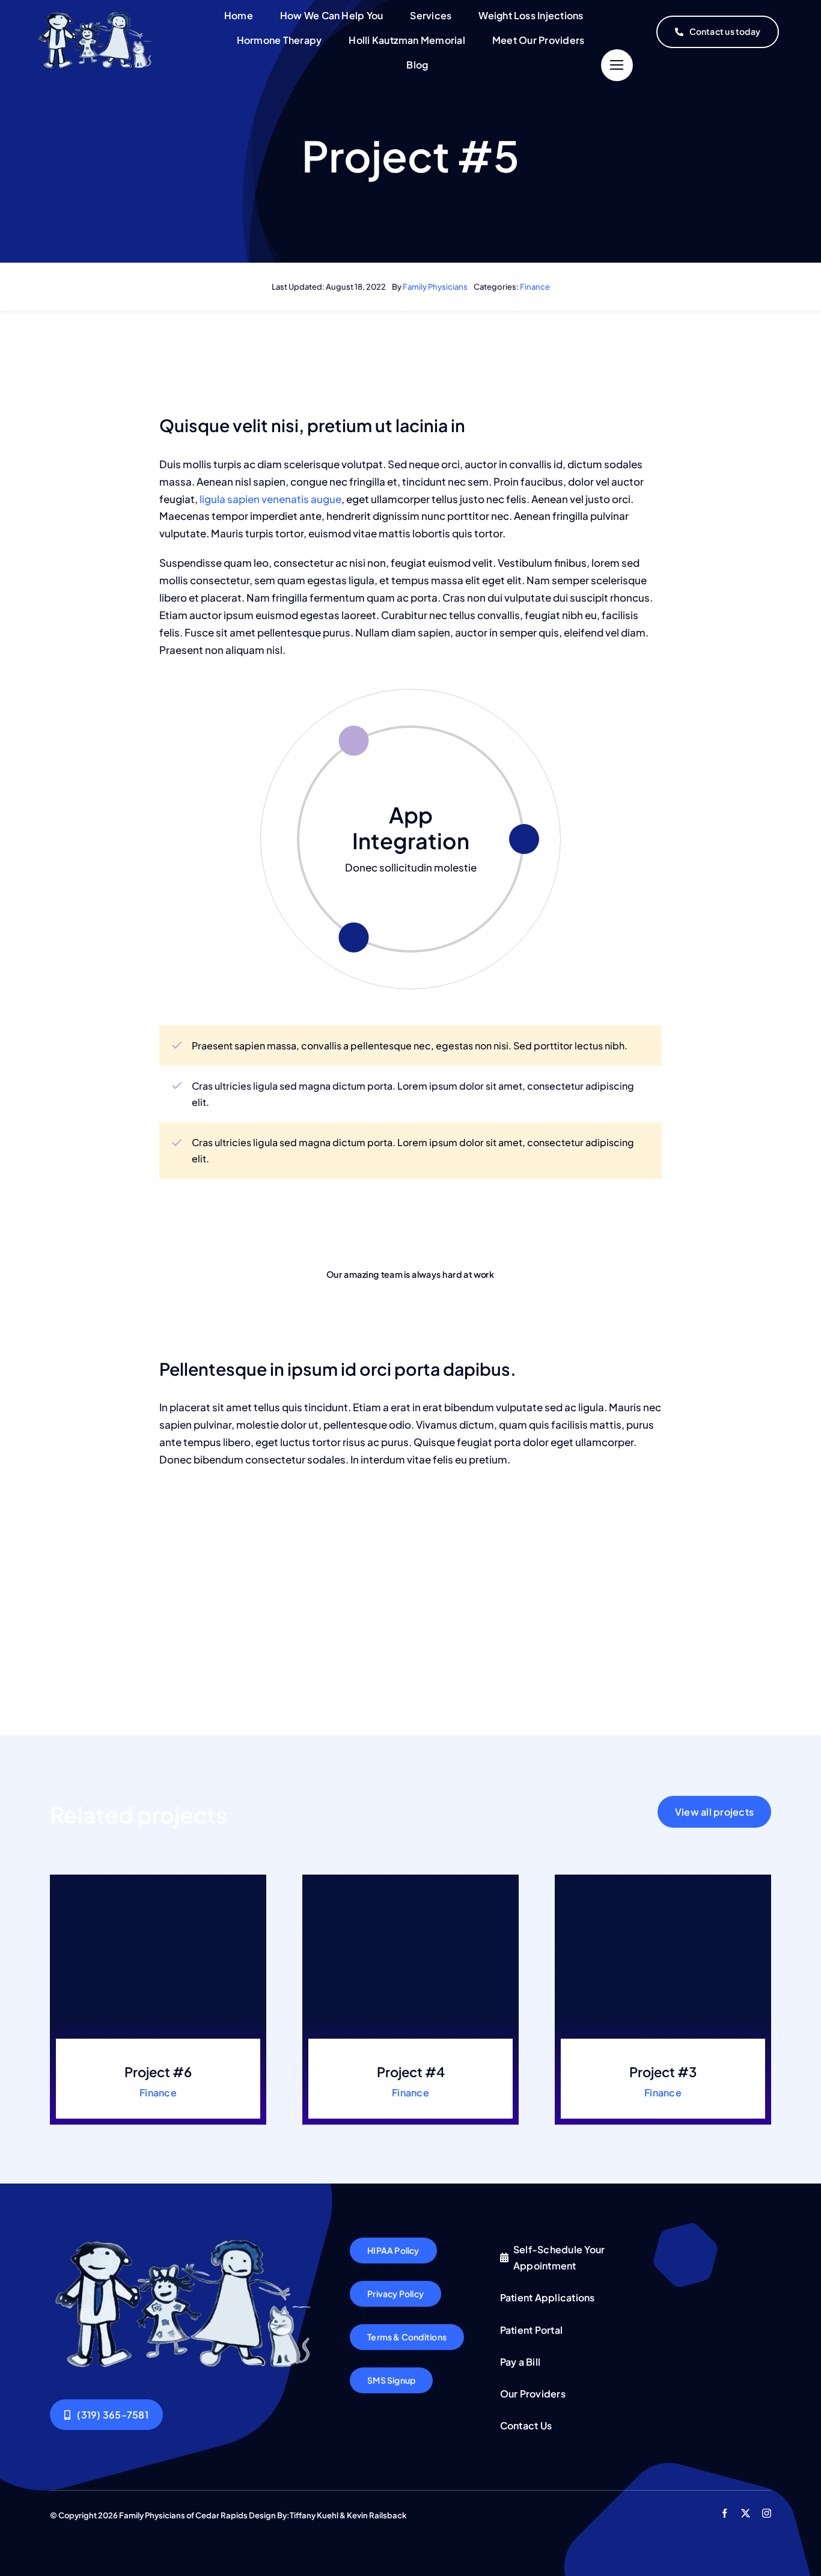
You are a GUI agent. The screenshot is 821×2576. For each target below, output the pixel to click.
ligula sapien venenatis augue (270, 499)
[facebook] (725, 2513)
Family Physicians (435, 287)
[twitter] (746, 2513)
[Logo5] (96, 16)
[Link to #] (617, 65)
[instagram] (767, 2513)
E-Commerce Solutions (411, 828)
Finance (535, 287)
